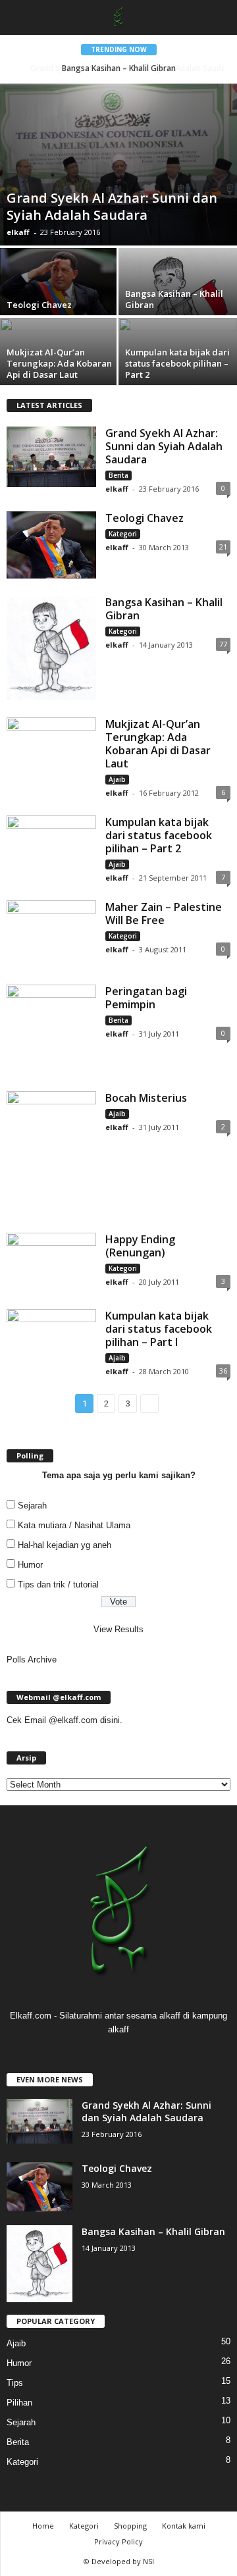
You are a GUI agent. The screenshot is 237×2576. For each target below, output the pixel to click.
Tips (15, 2383)
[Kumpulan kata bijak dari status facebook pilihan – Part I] (51, 1336)
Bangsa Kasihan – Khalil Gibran (164, 609)
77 (223, 644)
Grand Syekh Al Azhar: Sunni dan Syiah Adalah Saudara (121, 68)
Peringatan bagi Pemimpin (146, 998)
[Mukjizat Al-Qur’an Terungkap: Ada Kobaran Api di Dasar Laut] (59, 355)
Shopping (130, 2526)
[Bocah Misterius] (51, 1153)
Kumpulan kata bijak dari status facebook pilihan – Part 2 (159, 835)
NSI (148, 2561)
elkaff (18, 232)
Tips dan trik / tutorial (58, 1584)
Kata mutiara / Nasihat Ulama (74, 1525)
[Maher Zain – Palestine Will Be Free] (51, 934)
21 (223, 547)
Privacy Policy (118, 2541)
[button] (217, 18)
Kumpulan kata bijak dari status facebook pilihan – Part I (159, 1329)
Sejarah (32, 1506)
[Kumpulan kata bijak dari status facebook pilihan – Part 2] (178, 353)
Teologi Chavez (145, 518)
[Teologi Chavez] (59, 293)
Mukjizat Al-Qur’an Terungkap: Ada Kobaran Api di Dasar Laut (158, 744)
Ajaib (117, 779)
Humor (30, 1565)
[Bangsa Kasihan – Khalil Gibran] (51, 648)
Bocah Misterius (146, 1098)
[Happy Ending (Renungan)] (51, 1262)
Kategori (123, 534)
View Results (118, 1629)
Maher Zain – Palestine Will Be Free (164, 914)
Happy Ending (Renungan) (140, 1246)
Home (43, 2526)
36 (223, 1371)
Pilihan (19, 2403)
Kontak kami (184, 2526)
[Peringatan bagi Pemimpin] (51, 1029)
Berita (118, 475)
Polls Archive (32, 1660)
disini (110, 1720)
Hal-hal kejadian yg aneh (65, 1545)
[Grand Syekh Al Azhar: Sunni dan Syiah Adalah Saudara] (118, 165)
